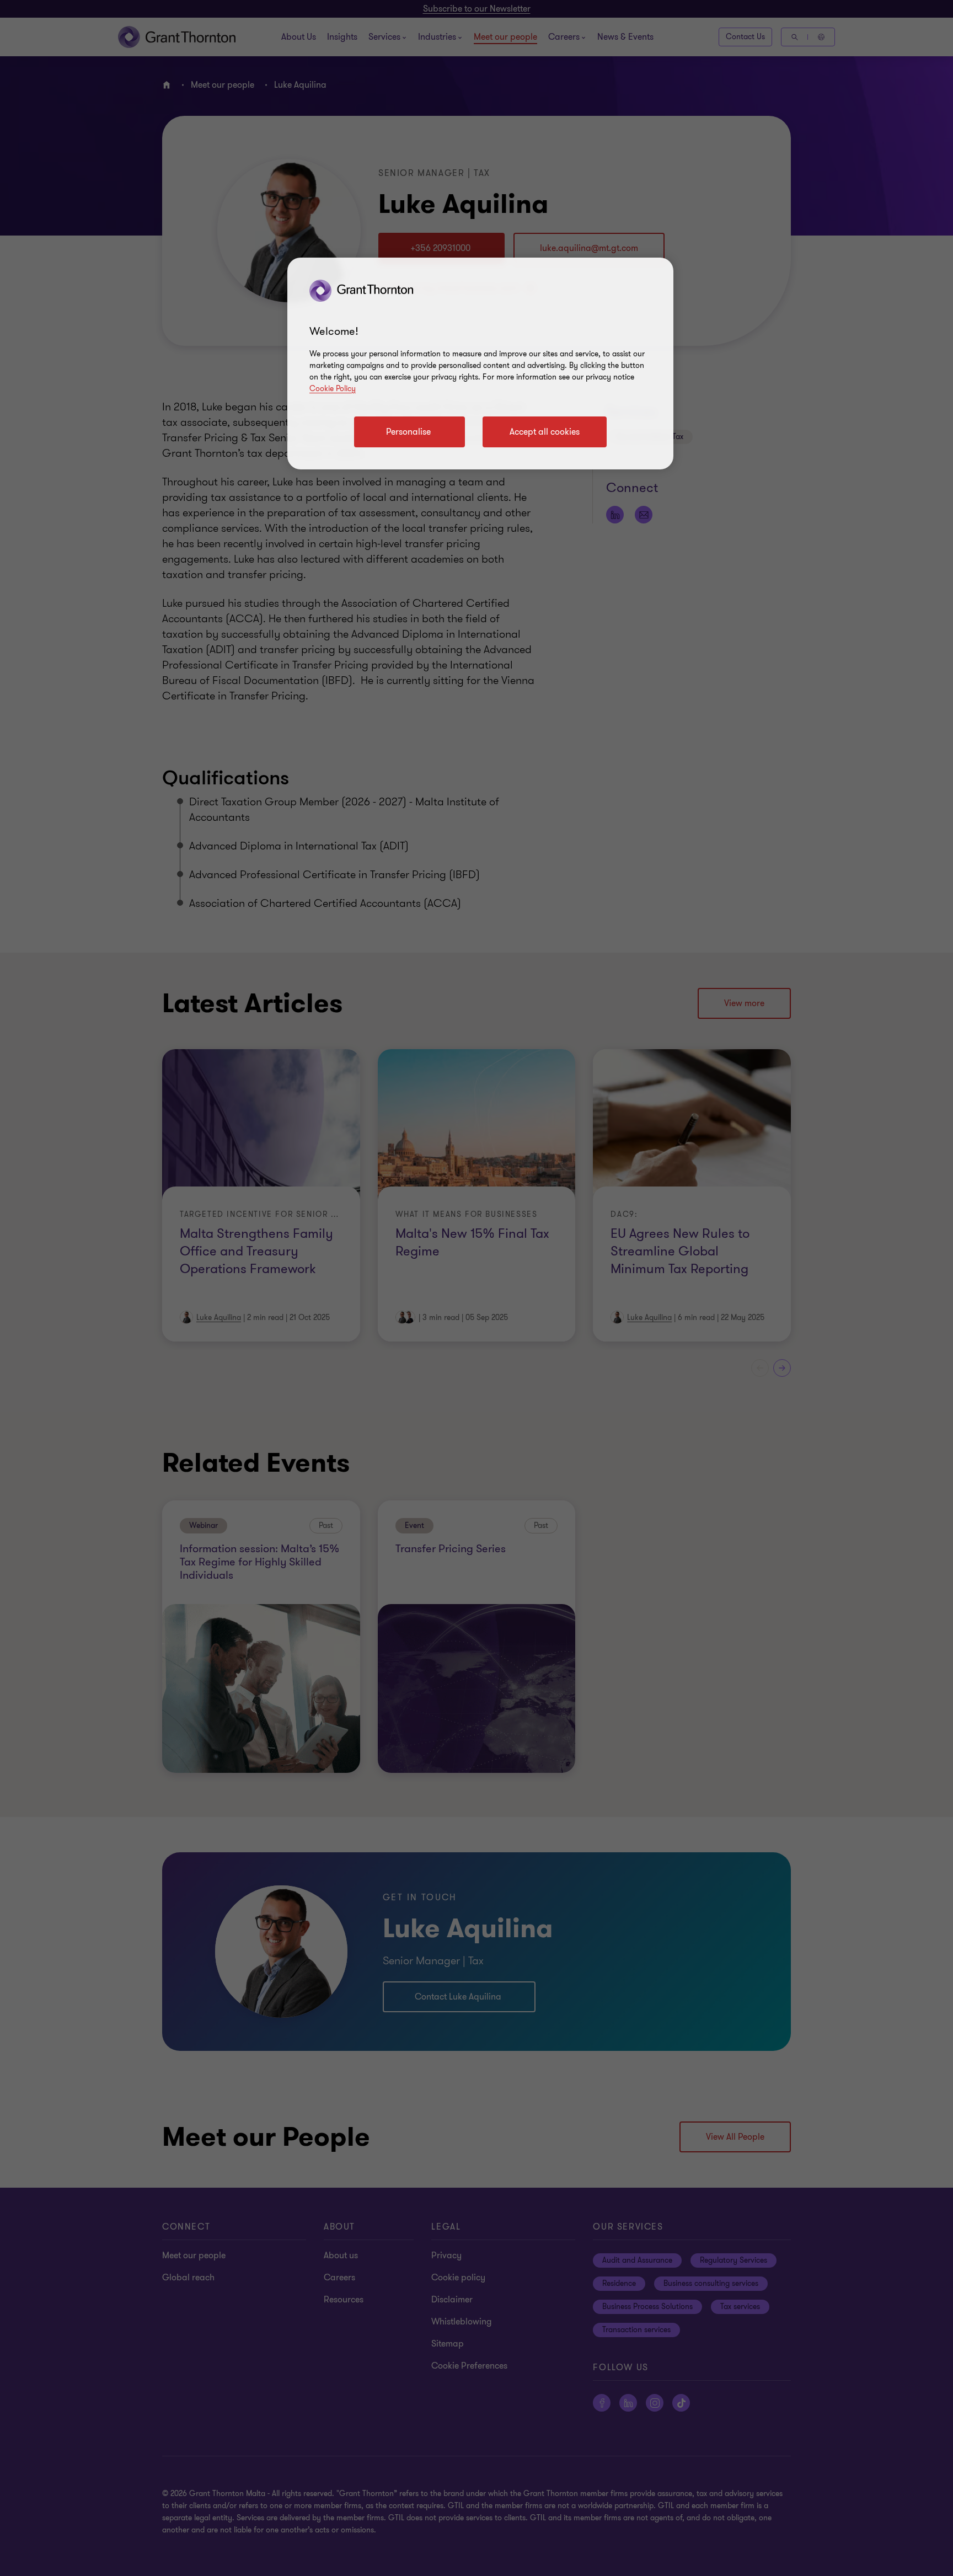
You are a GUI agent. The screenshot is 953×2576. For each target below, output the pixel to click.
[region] (480, 364)
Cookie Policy (333, 389)
